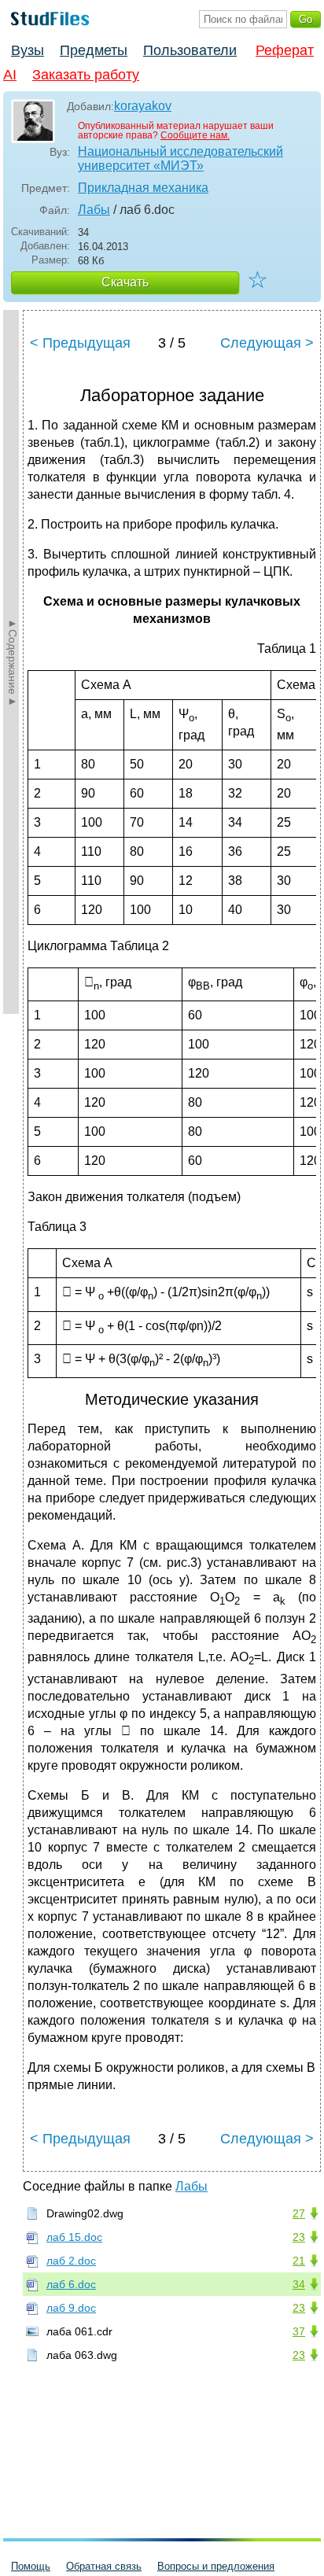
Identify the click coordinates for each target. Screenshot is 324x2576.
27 (299, 2213)
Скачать (125, 282)
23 (299, 2237)
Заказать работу (86, 75)
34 (299, 2284)
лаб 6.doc (71, 2284)
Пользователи (190, 50)
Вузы (28, 50)
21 (299, 2261)
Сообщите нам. (195, 135)
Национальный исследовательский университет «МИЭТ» (180, 158)
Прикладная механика (143, 188)
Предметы (94, 50)
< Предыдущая (80, 343)
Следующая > (267, 343)
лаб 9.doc (71, 2308)
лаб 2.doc (71, 2261)
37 (299, 2331)
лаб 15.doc (74, 2237)
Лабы (94, 210)
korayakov (143, 106)
